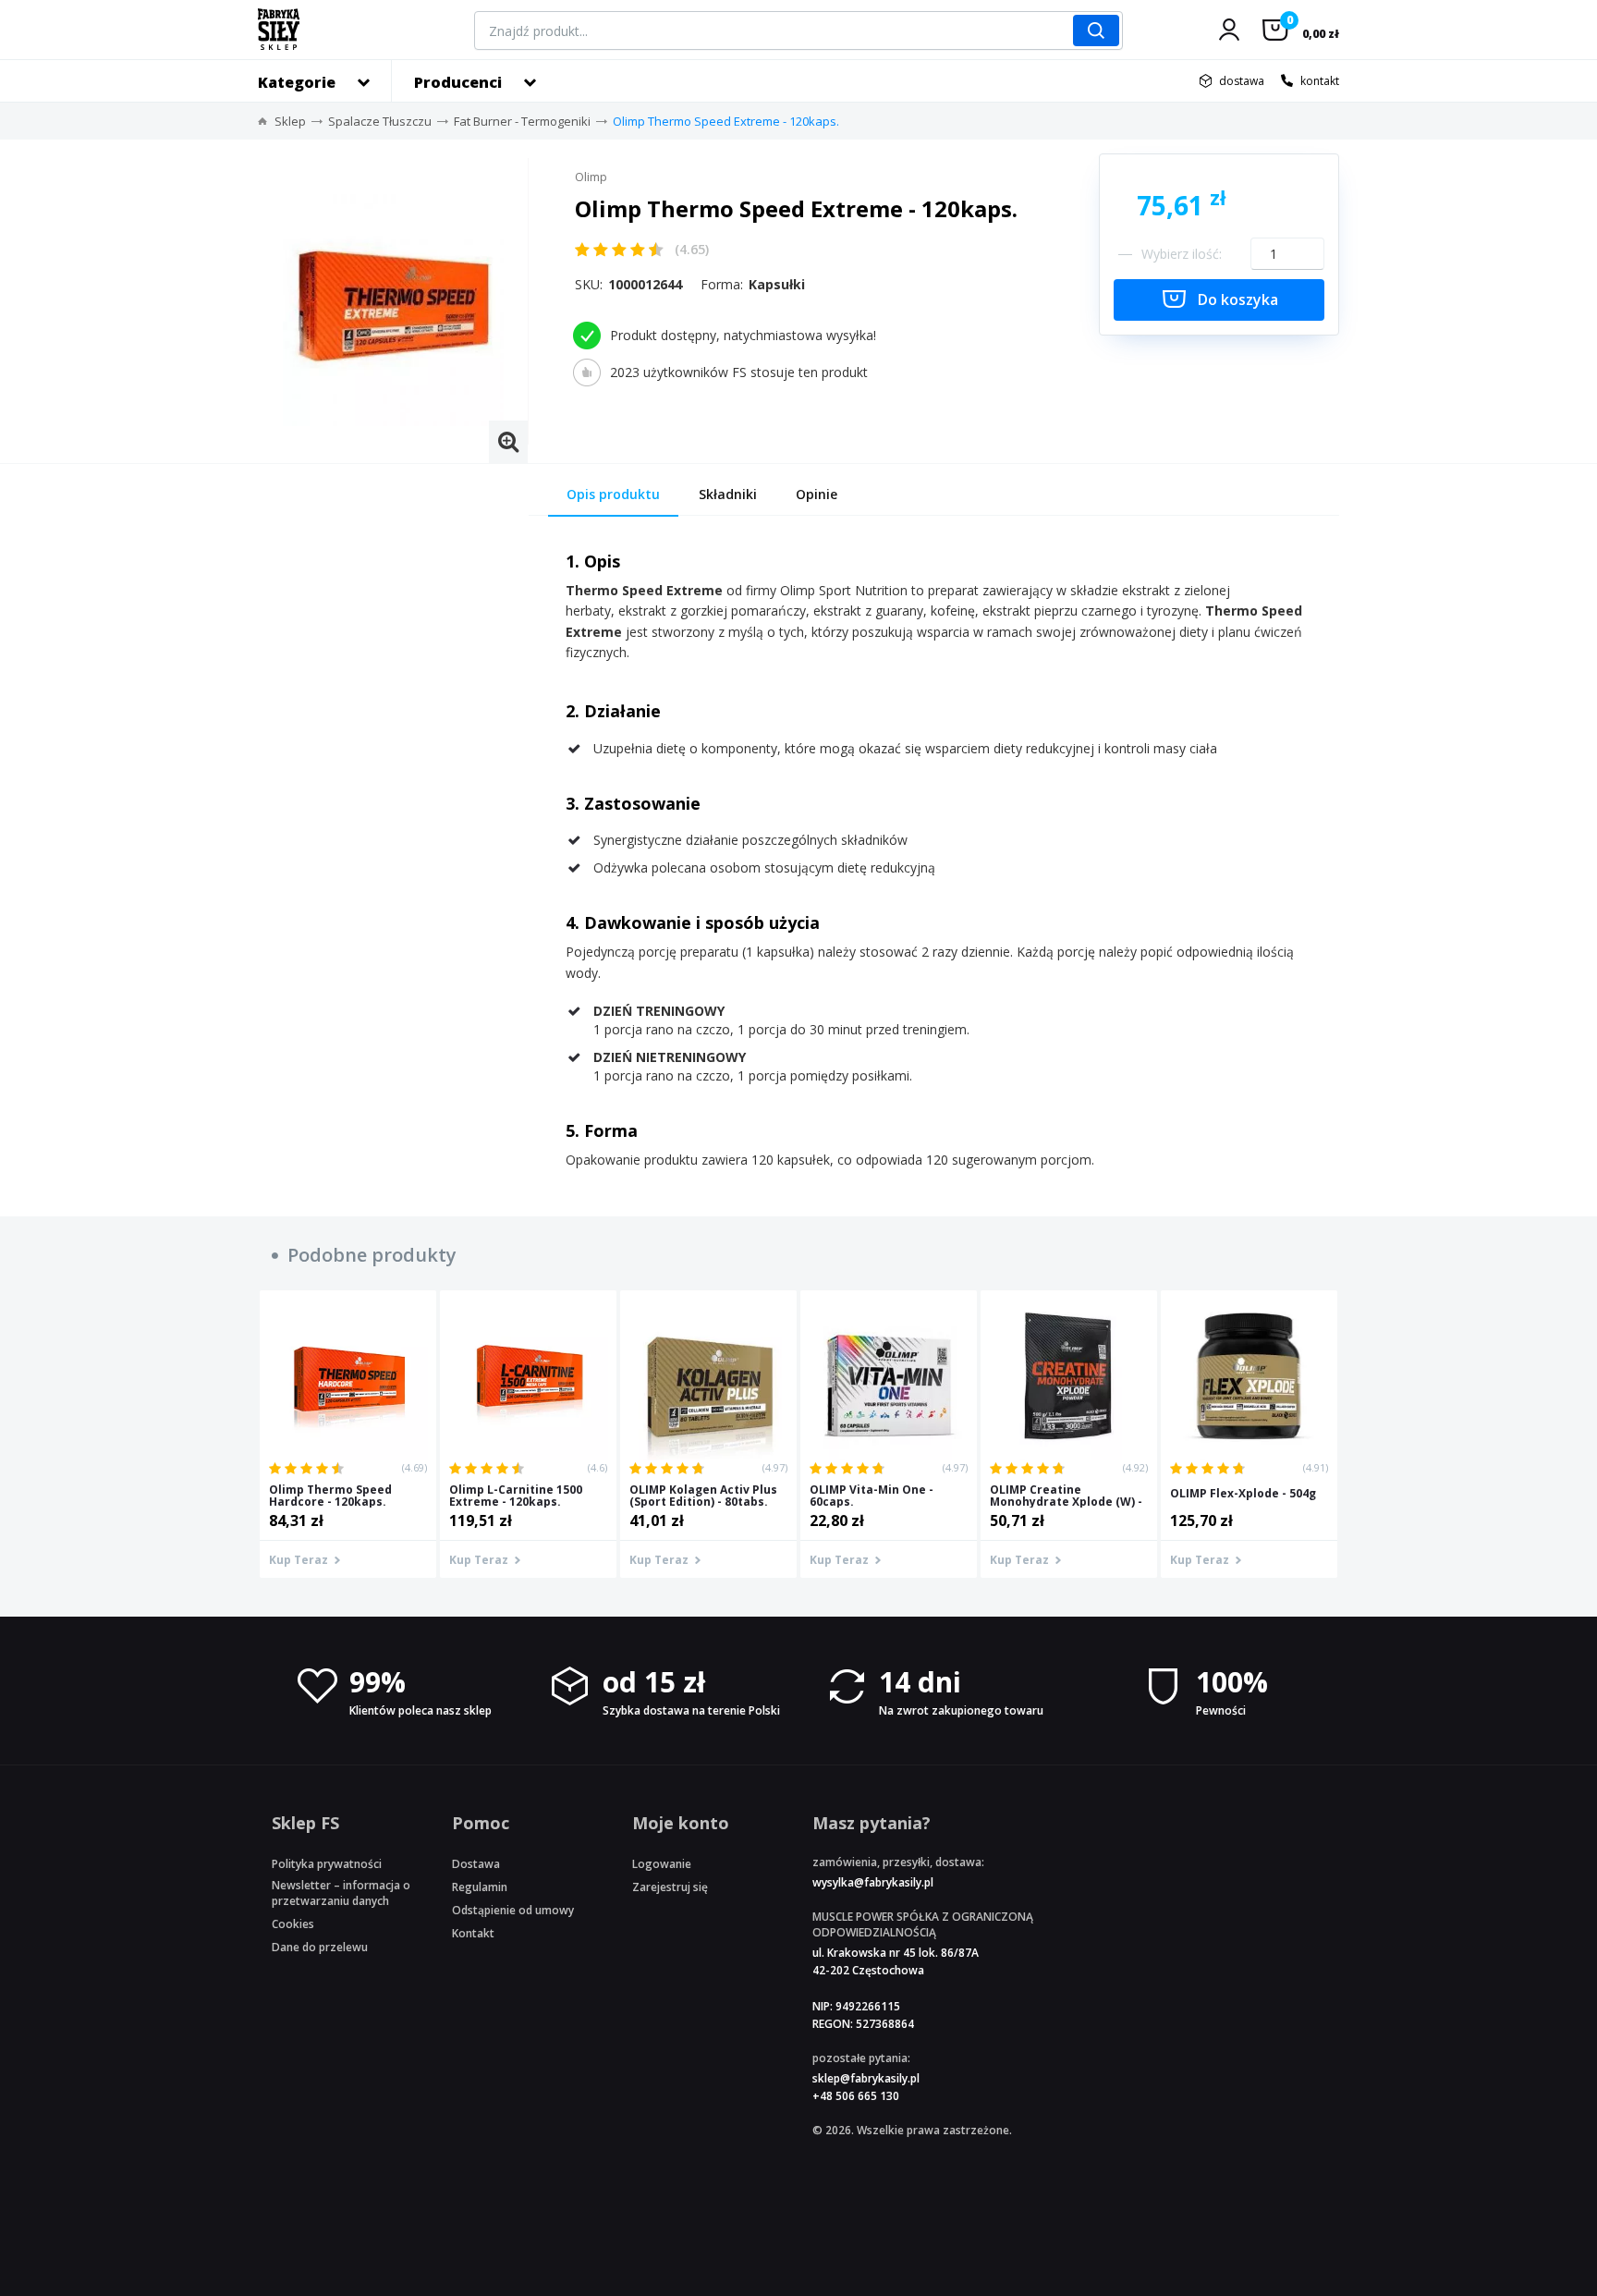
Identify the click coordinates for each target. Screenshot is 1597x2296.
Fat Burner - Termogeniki (522, 121)
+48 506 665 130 (856, 2096)
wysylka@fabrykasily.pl (873, 1882)
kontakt (1320, 81)
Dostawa (476, 1864)
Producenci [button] (458, 82)
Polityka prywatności (327, 1864)
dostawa (1242, 81)
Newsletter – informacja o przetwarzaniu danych (341, 1893)
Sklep (290, 121)
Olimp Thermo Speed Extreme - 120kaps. (726, 121)
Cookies (293, 1924)
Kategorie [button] (297, 82)
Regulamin (480, 1887)
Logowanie (662, 1864)
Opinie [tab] (817, 494)
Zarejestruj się (670, 1887)
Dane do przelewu (320, 1947)
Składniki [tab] (728, 494)
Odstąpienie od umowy (513, 1910)
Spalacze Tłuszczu (380, 121)
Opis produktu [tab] (613, 494)
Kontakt (473, 1933)
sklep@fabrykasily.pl (866, 2078)
